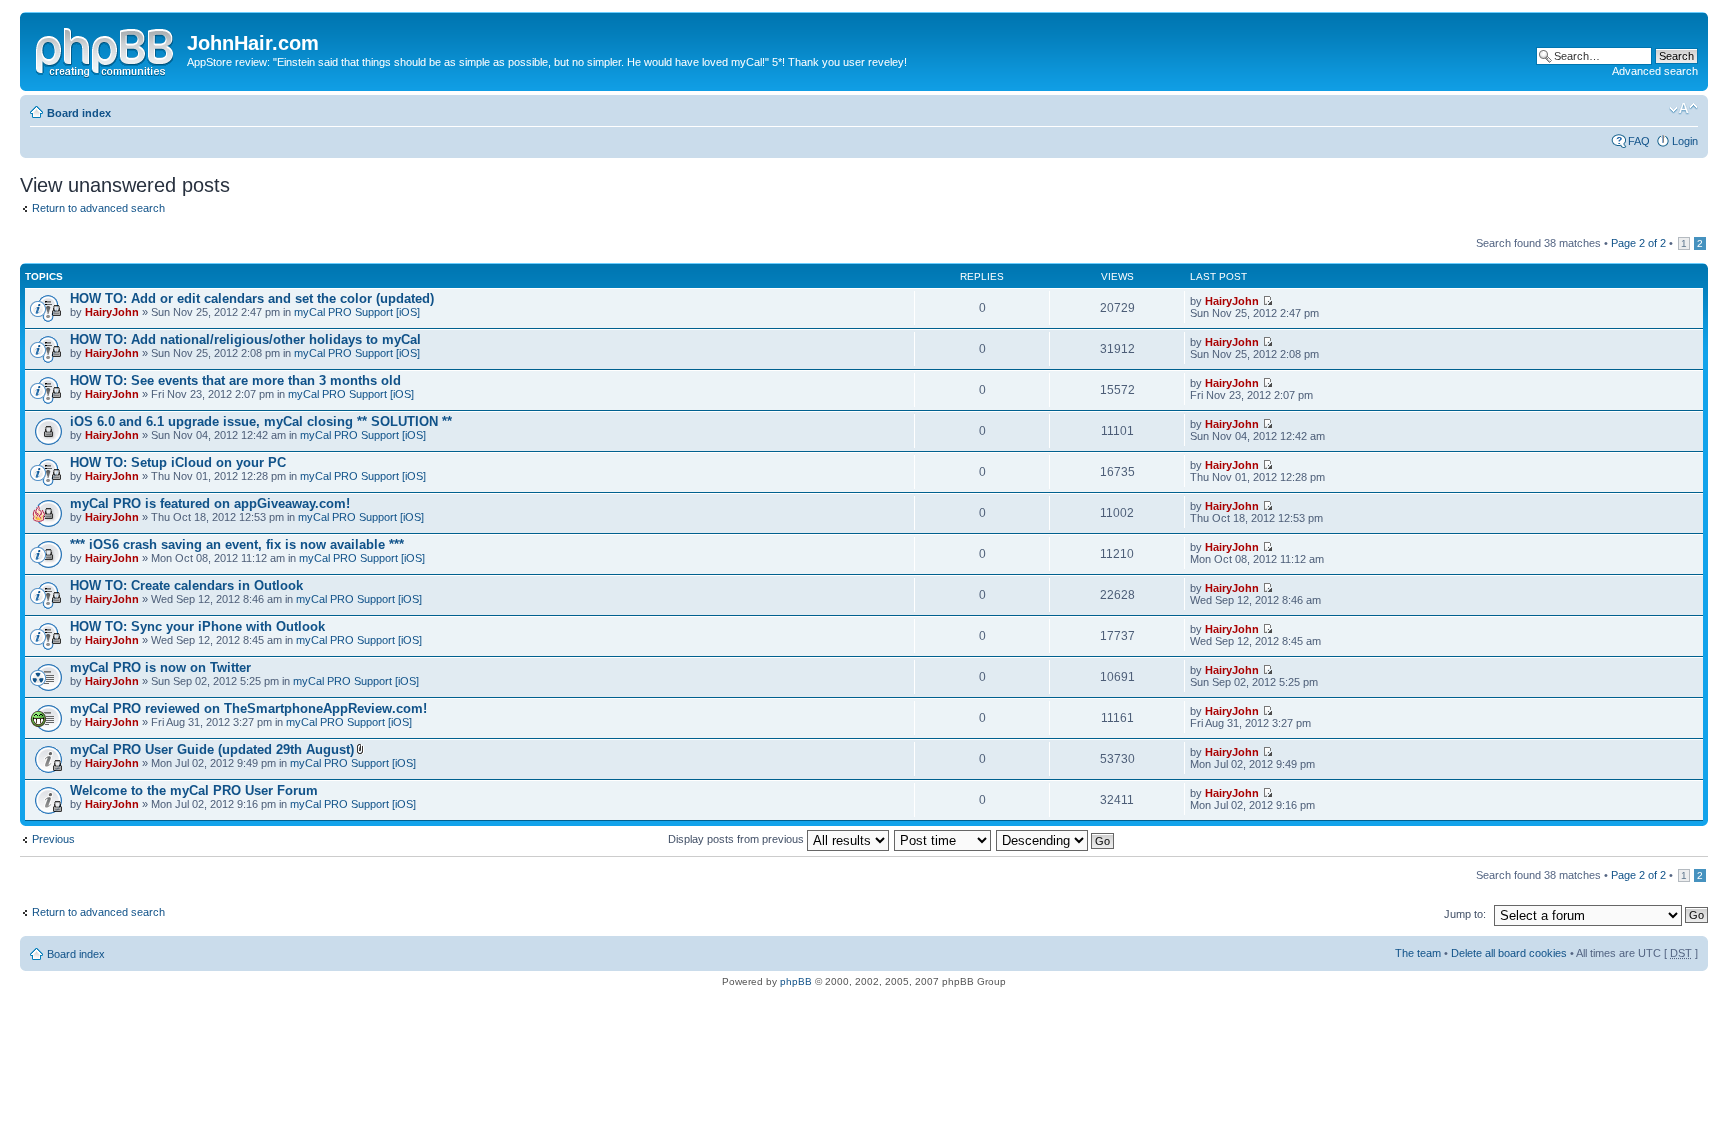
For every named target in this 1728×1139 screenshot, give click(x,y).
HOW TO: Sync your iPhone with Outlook (197, 626)
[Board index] (106, 49)
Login (1685, 141)
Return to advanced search (98, 208)
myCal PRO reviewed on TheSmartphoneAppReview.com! (248, 708)
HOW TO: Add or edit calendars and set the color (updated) (252, 298)
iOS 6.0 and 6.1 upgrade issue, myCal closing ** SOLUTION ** (261, 421)
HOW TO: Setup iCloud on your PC (178, 462)
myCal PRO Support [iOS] (357, 312)
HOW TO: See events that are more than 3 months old (235, 380)
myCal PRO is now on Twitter (160, 667)
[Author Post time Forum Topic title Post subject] (943, 839)
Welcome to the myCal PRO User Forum (194, 790)
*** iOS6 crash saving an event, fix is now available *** (237, 544)
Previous (53, 839)
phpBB (796, 981)
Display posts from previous (737, 839)
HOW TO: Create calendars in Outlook (186, 585)
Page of (1638, 243)
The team (1418, 953)
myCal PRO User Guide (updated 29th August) (212, 749)
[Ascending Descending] (1056, 839)
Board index (79, 113)
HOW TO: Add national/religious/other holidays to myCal (245, 339)
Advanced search (1655, 71)
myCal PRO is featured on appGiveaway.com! (210, 503)
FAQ (1639, 141)
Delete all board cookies (1509, 953)
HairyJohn (112, 312)
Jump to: (1465, 914)
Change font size (1683, 109)
